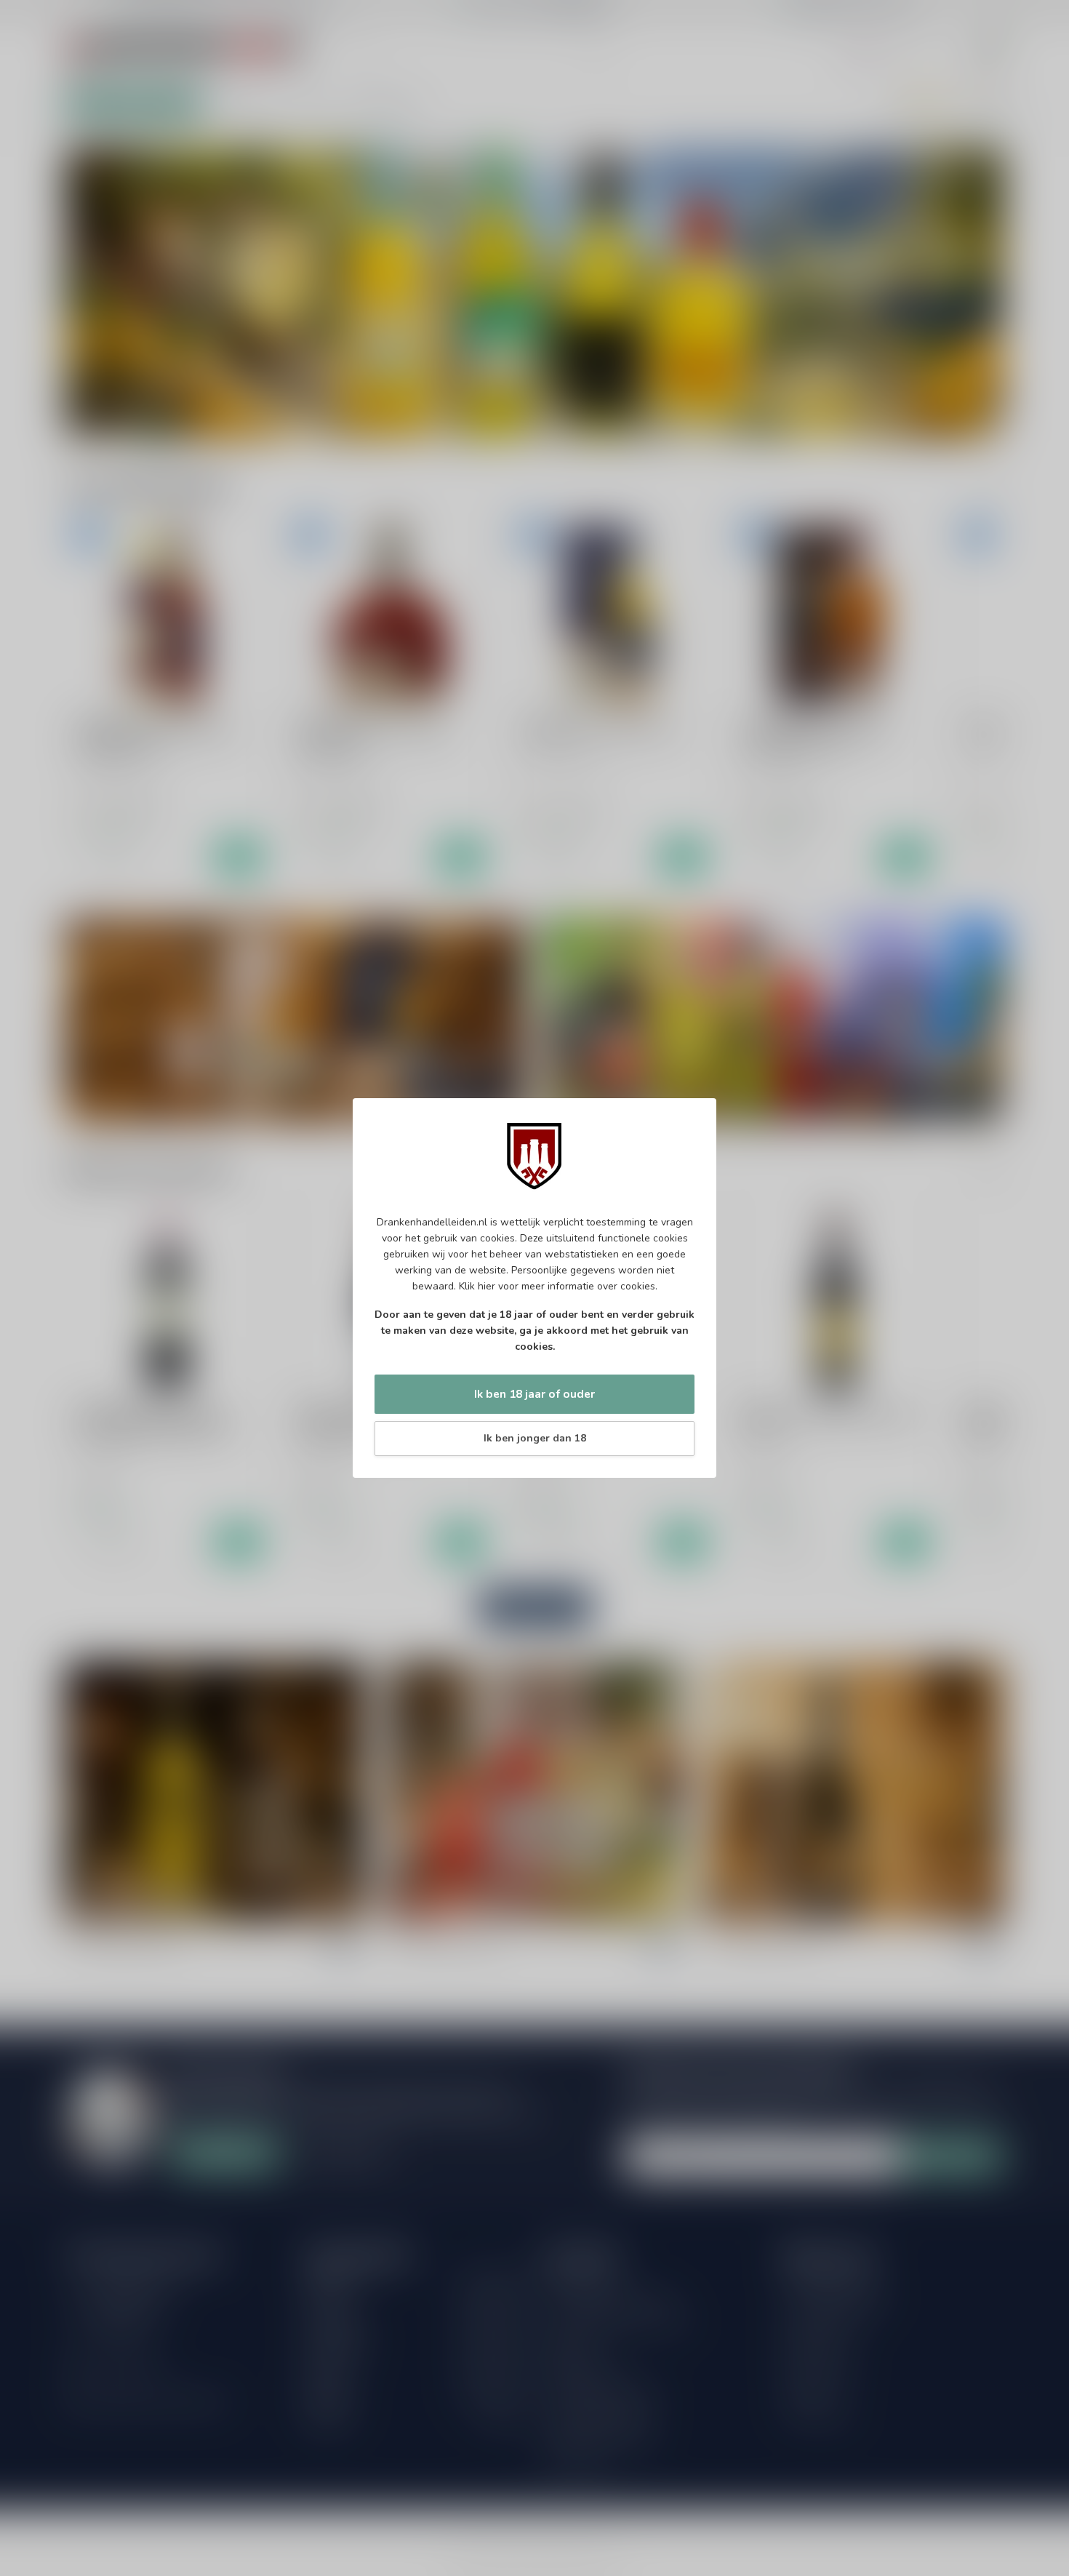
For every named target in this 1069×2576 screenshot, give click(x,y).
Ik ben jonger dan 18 (535, 1438)
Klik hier (477, 1286)
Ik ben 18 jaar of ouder (534, 1394)
